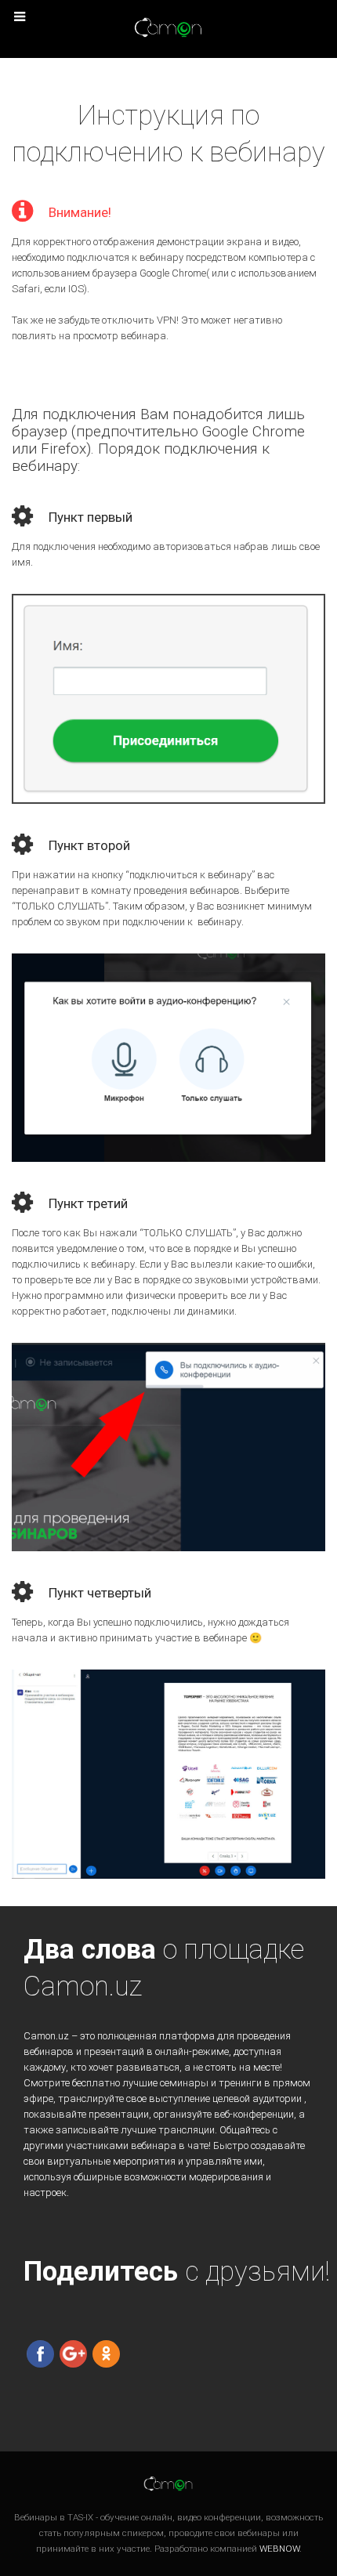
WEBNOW (279, 2549)
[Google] (73, 2353)
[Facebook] (40, 2353)
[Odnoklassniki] (106, 2353)
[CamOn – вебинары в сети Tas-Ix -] (168, 28)
